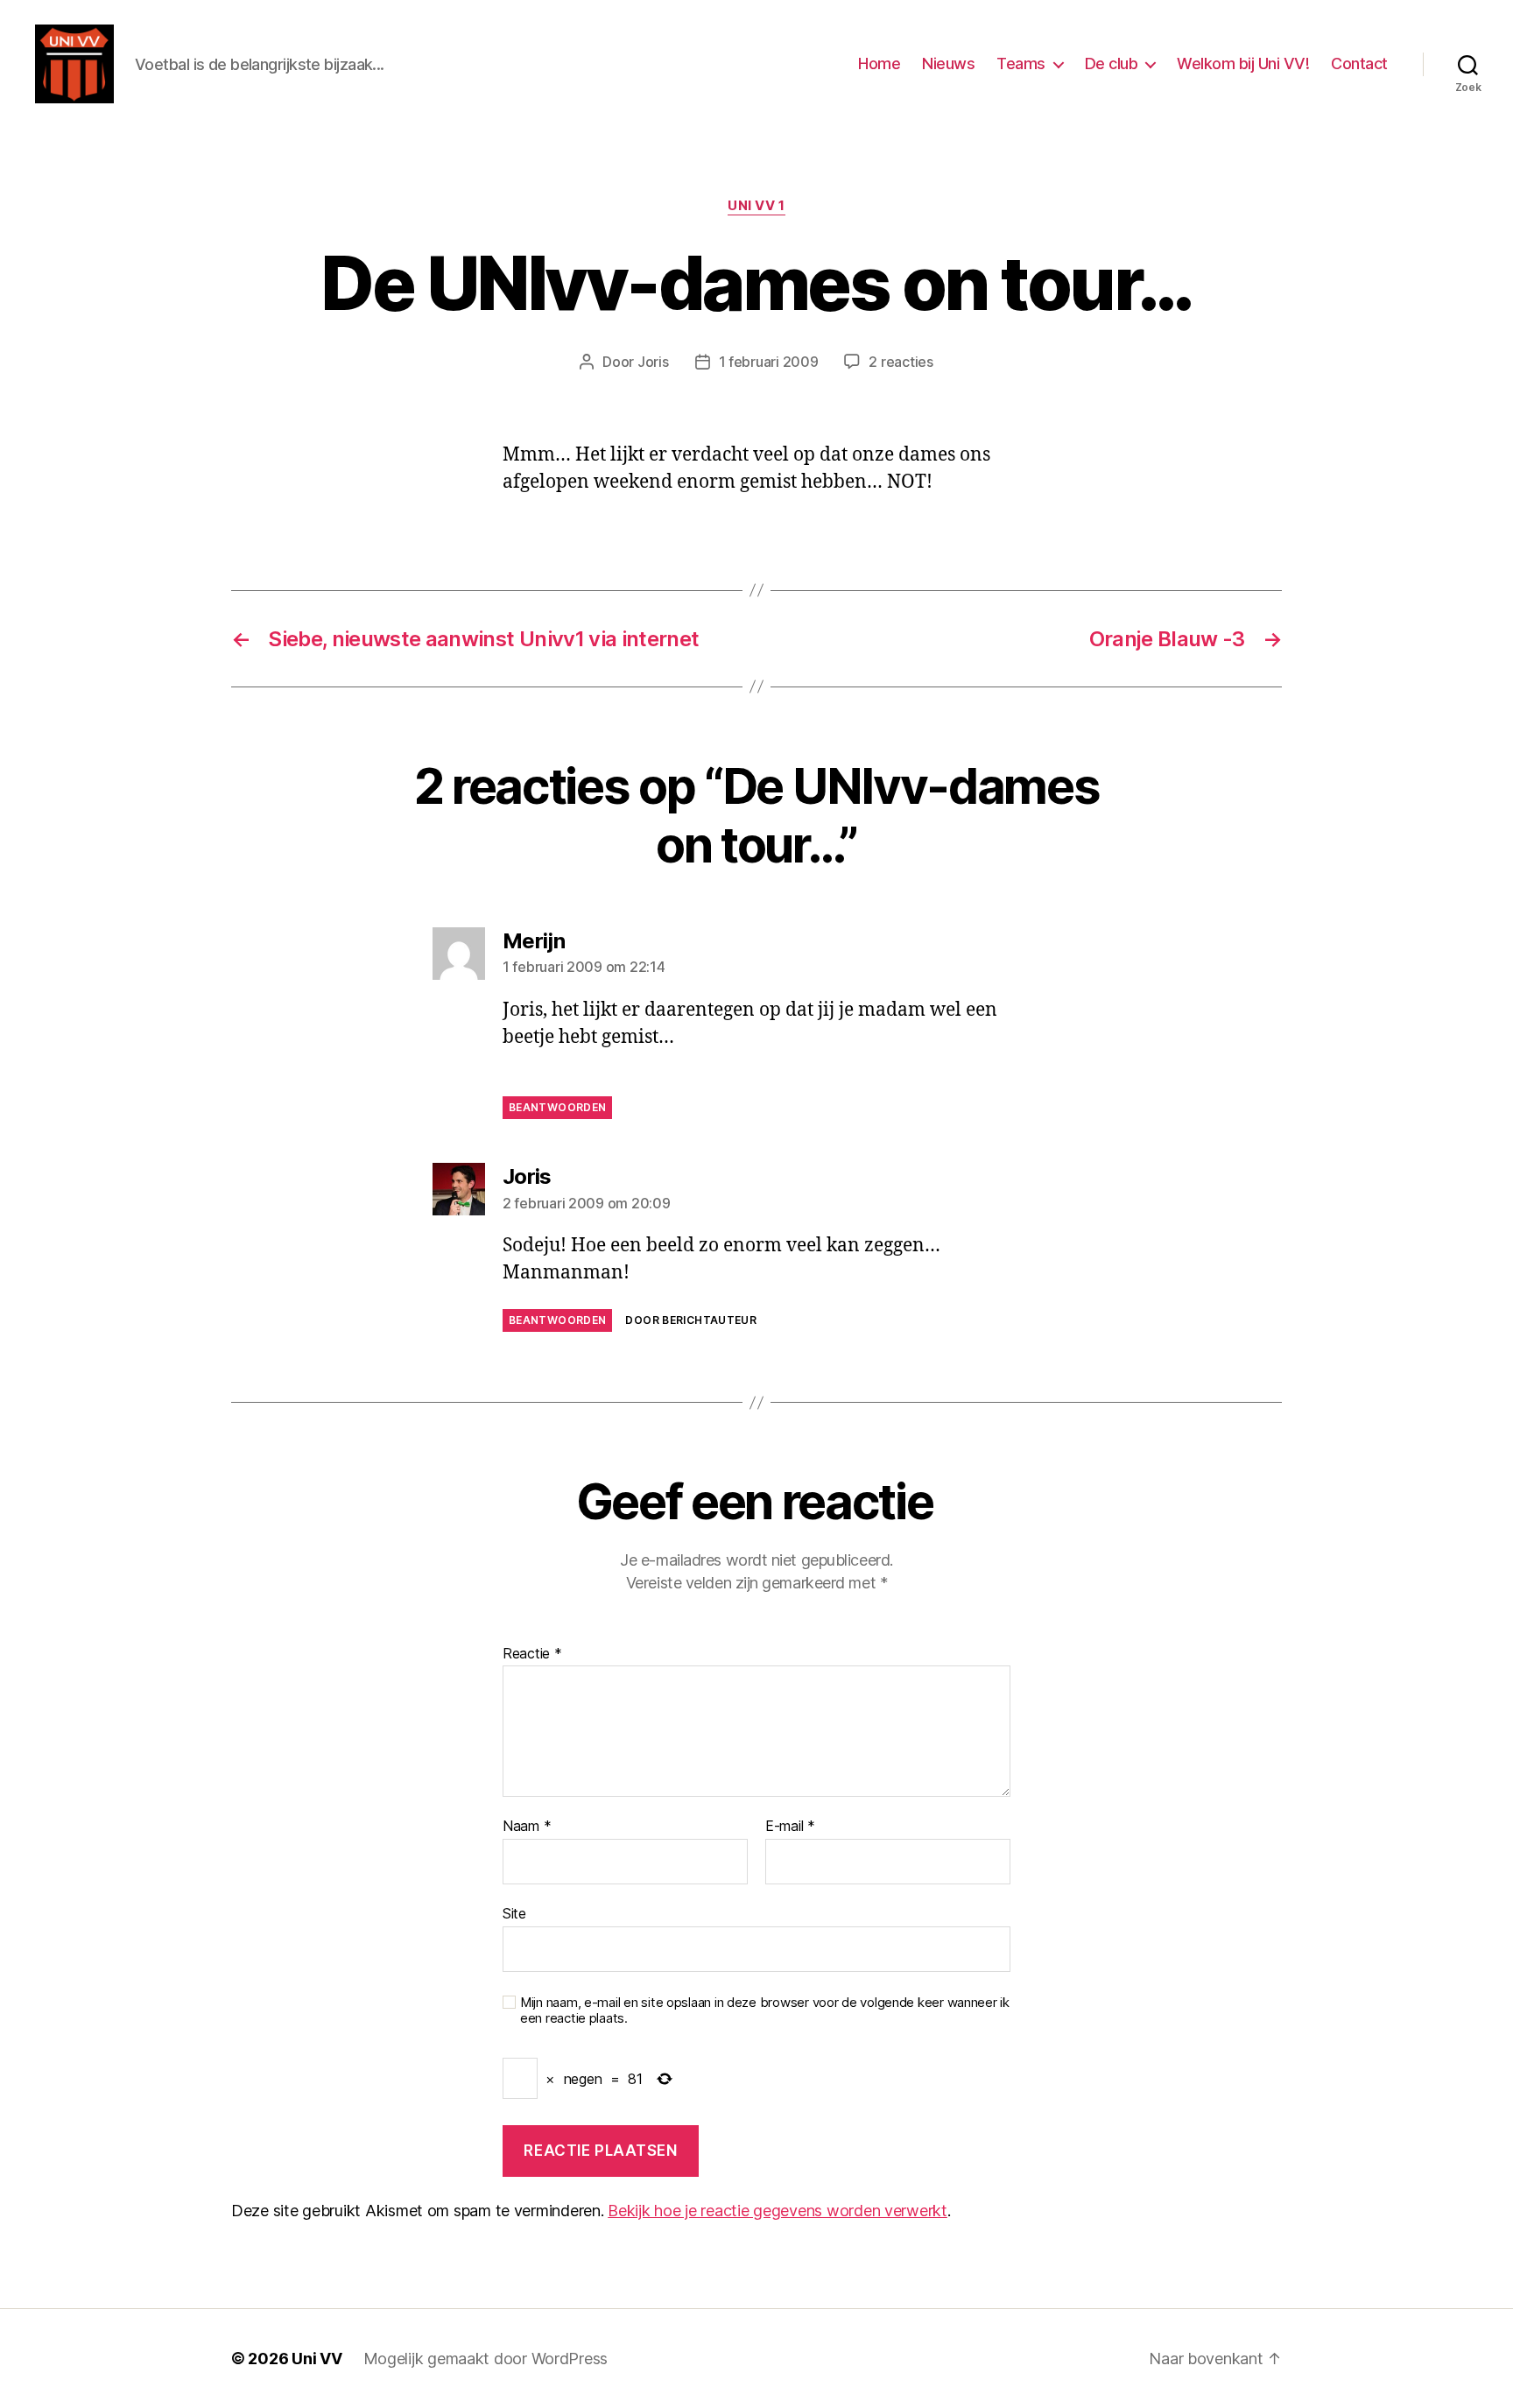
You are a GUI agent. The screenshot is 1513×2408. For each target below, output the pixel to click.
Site (514, 1913)
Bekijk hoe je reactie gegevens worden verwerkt (778, 2211)
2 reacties (901, 362)
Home (879, 63)
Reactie (532, 1654)
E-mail (790, 1827)
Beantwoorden (557, 1107)
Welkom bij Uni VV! (1243, 63)
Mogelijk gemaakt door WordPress (486, 2359)
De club (1112, 63)
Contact (1359, 63)
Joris (653, 362)
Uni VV (317, 2359)
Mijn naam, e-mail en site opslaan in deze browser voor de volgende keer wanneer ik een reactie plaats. (765, 2011)
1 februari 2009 (769, 362)
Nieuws (948, 63)
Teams (1021, 63)
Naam (527, 1827)
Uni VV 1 (756, 206)
